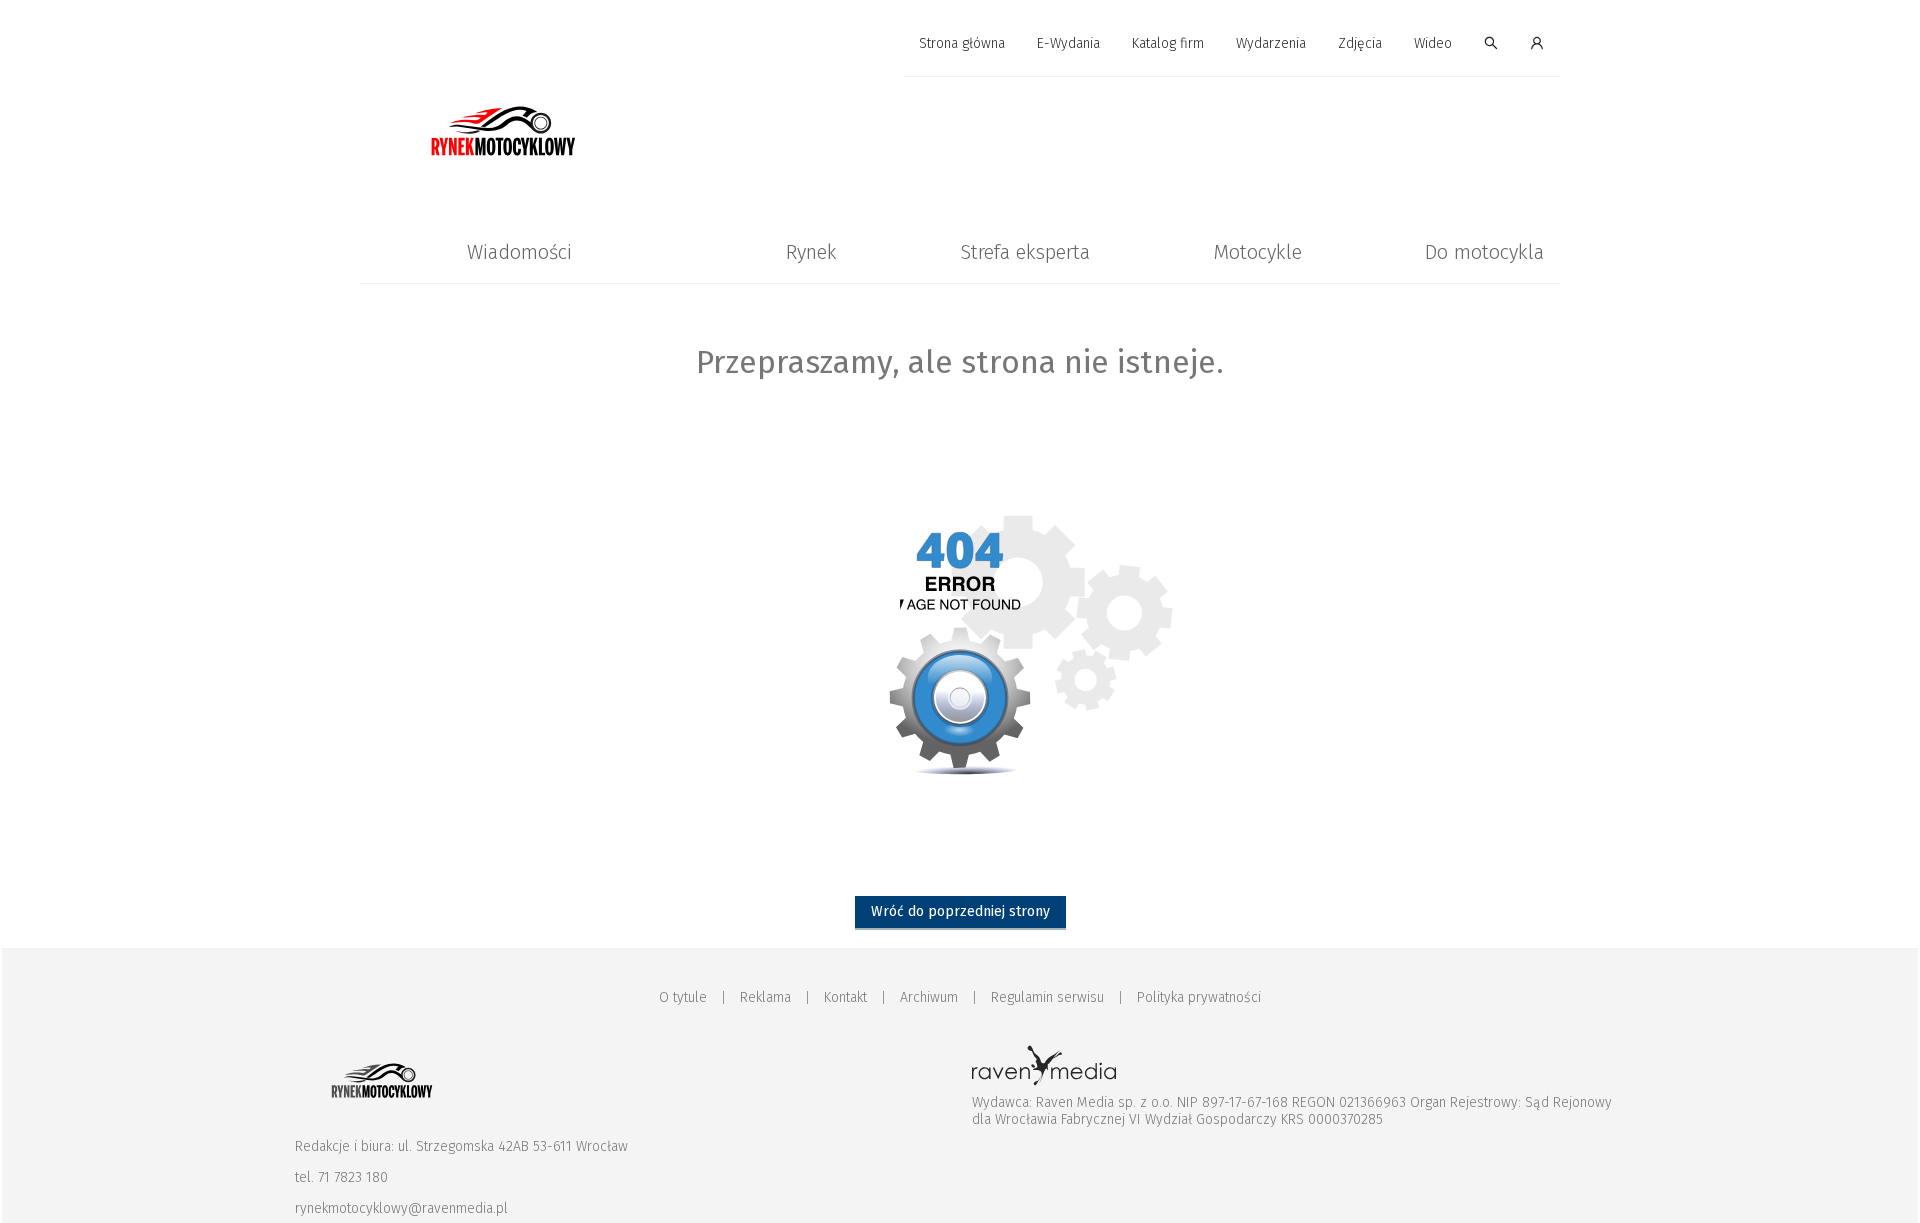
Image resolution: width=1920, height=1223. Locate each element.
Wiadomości (519, 252)
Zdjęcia (1360, 43)
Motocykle (1257, 252)
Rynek (811, 252)
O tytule (683, 997)
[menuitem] (962, 44)
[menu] (960, 44)
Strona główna (962, 43)
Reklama (765, 997)
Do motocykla (1484, 252)
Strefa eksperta (1025, 252)
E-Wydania (1068, 43)
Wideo (1433, 43)
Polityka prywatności (1199, 997)
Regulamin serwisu (1047, 997)
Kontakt (845, 997)
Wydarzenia (1271, 43)
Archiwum (929, 997)
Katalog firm (1168, 43)
